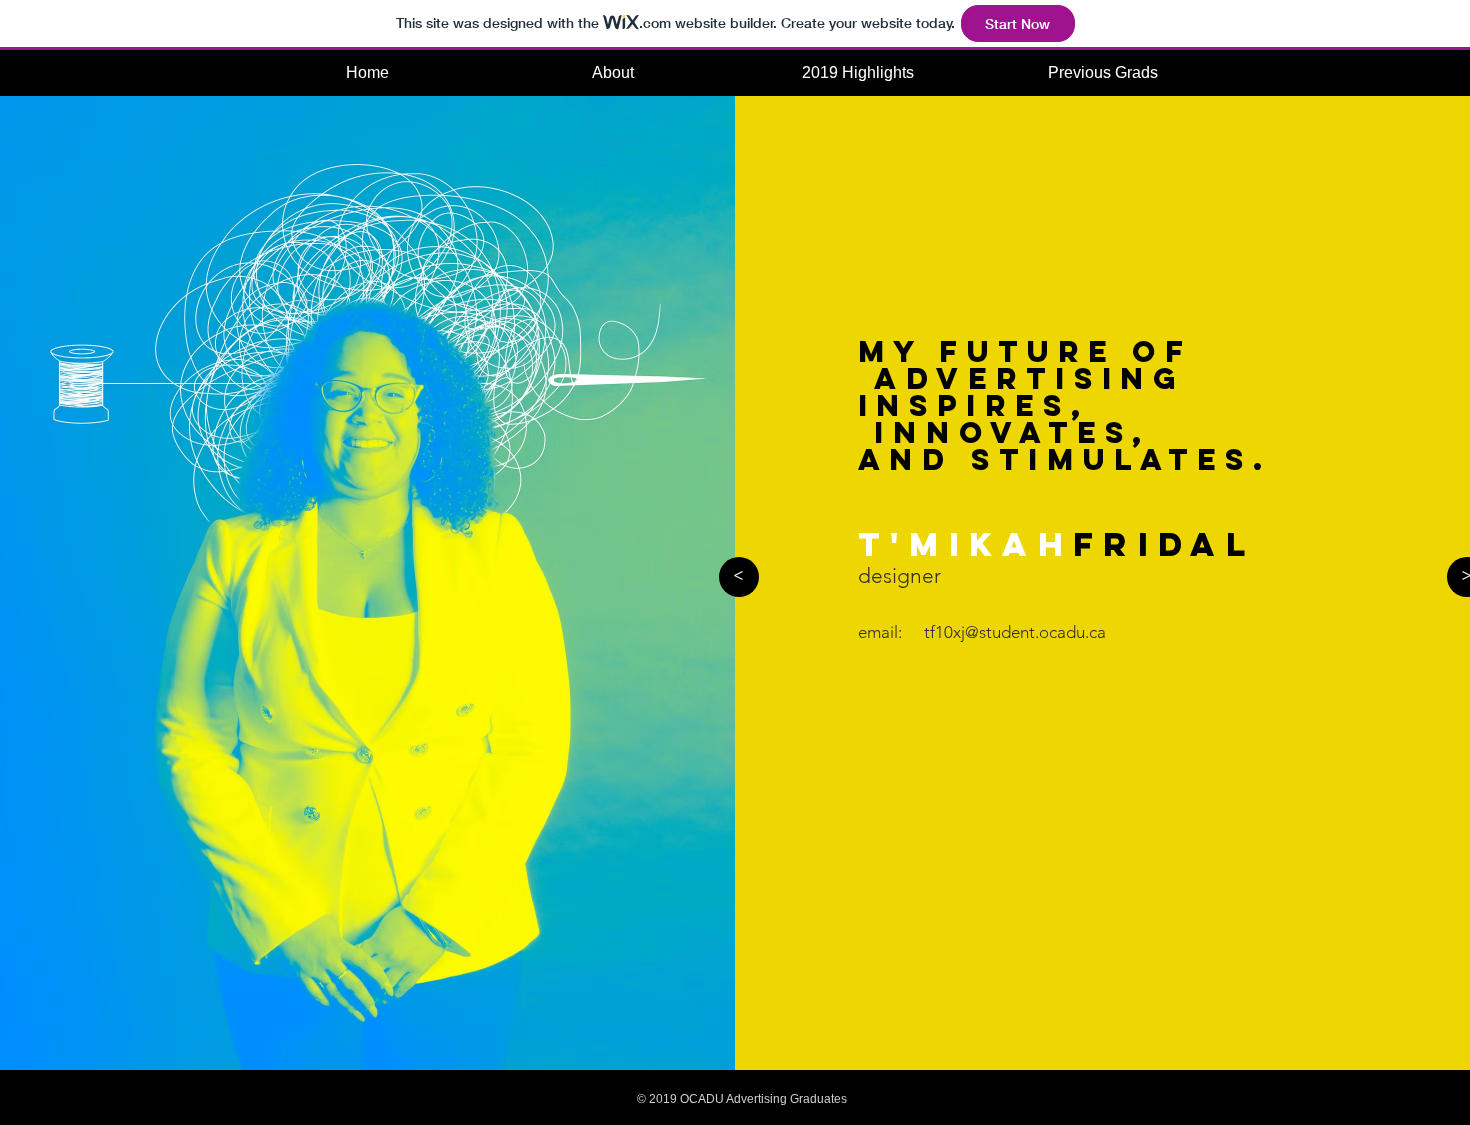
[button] (1102, 72)
